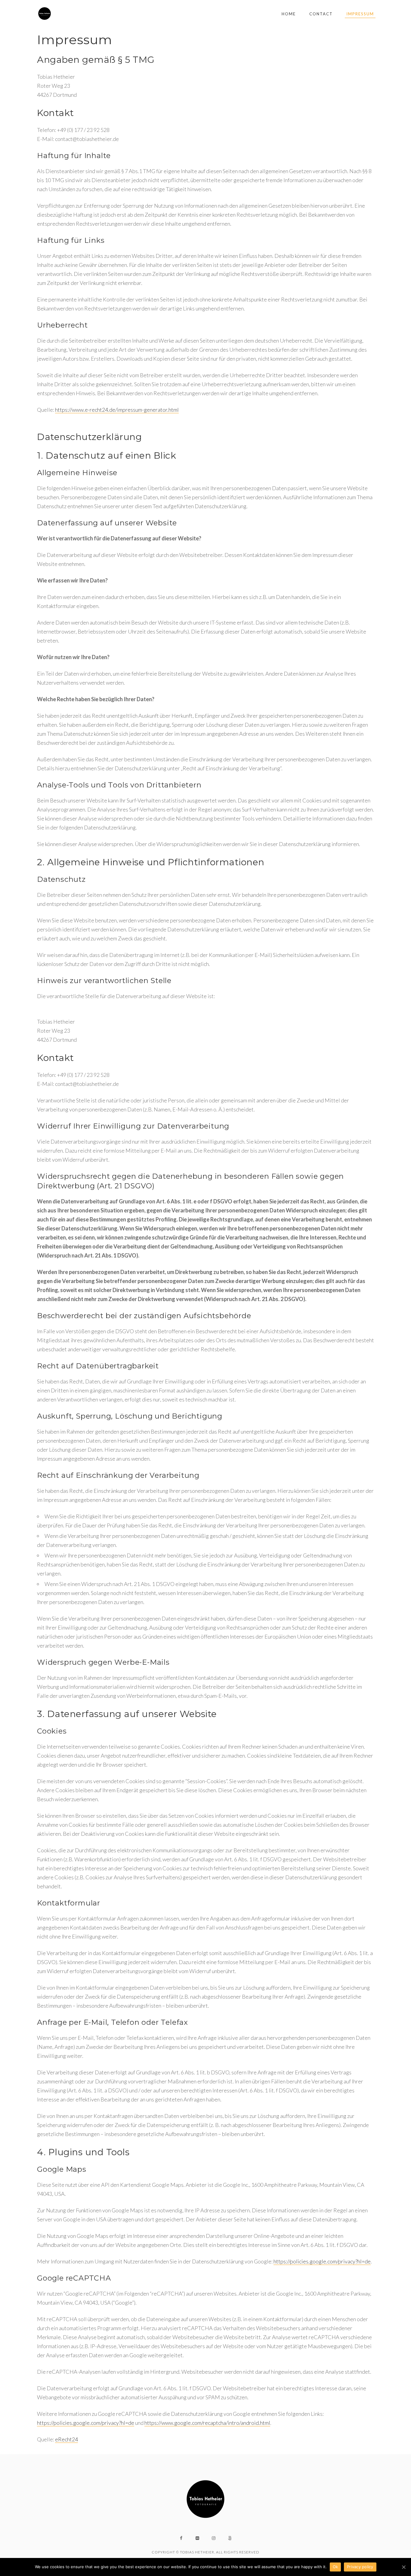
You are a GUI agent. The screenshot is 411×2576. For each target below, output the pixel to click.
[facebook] (181, 2538)
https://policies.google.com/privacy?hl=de (322, 2261)
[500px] (230, 2538)
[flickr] (197, 2538)
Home (289, 14)
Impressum (360, 14)
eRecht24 (66, 2439)
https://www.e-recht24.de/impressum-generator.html (117, 410)
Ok (335, 2567)
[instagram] (214, 2538)
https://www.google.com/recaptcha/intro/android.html (207, 2423)
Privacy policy (360, 2567)
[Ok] (403, 2567)
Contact (321, 14)
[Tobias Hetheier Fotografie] (45, 14)
